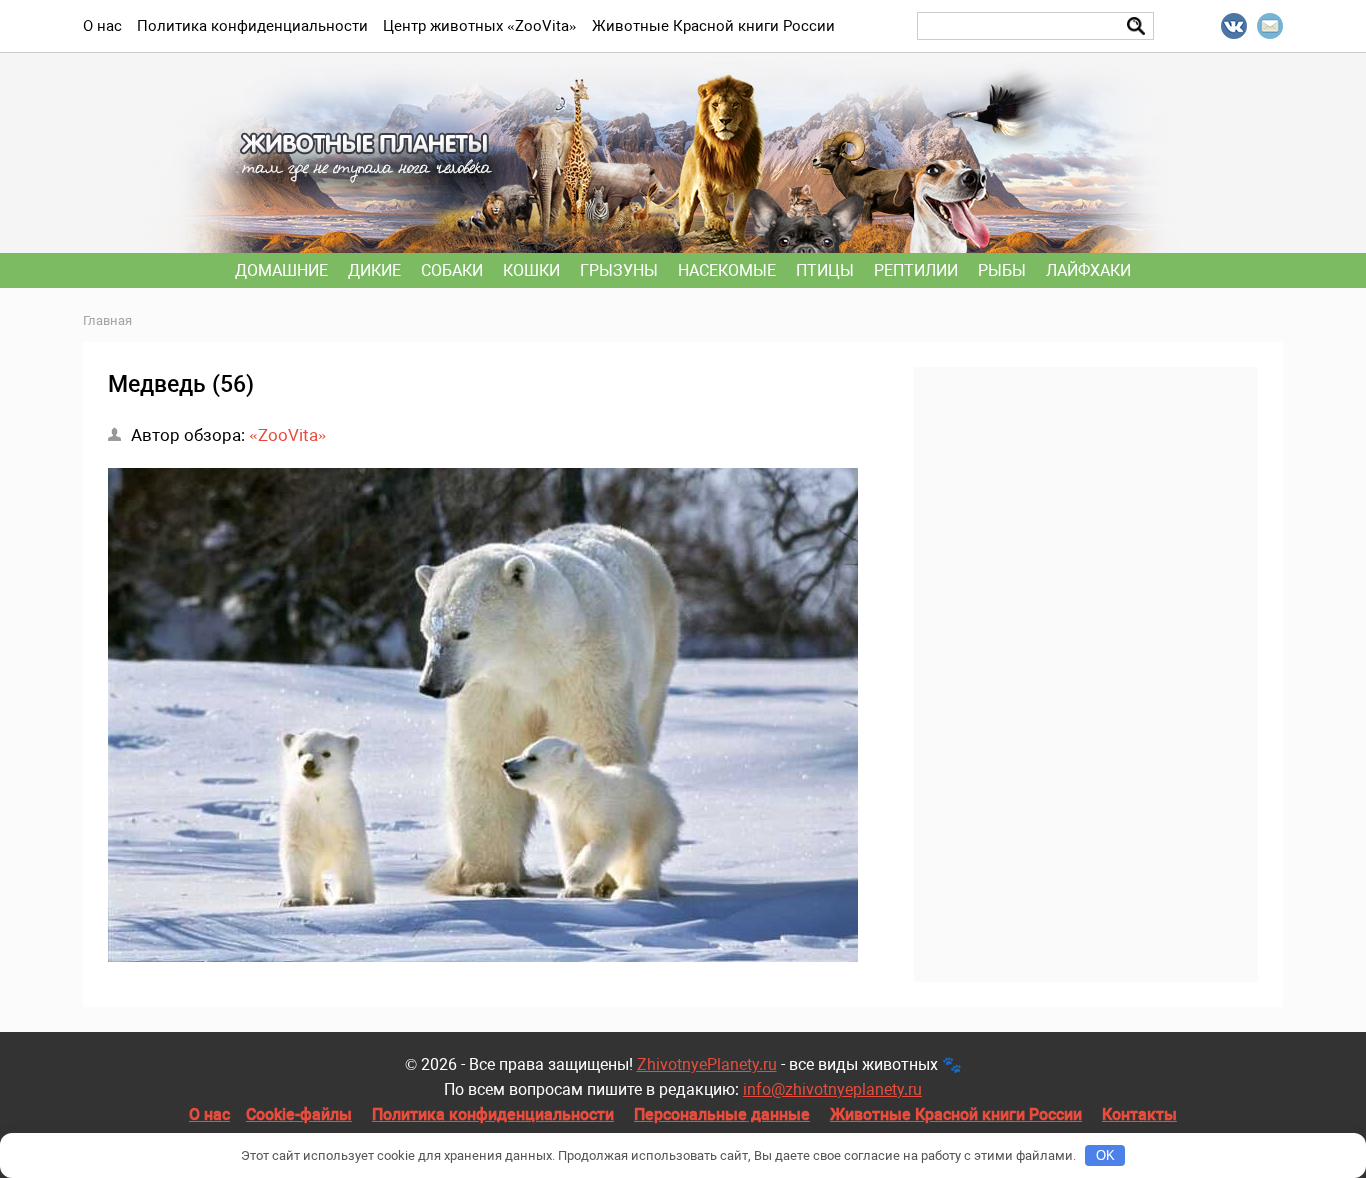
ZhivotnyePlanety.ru (707, 1064)
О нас (209, 1114)
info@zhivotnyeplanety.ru (832, 1089)
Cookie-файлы (299, 1114)
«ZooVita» (288, 435)
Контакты (1139, 1114)
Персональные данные (722, 1114)
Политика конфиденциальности (493, 1114)
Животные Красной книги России (956, 1114)
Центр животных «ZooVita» (480, 26)
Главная (107, 320)
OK (1105, 1155)
